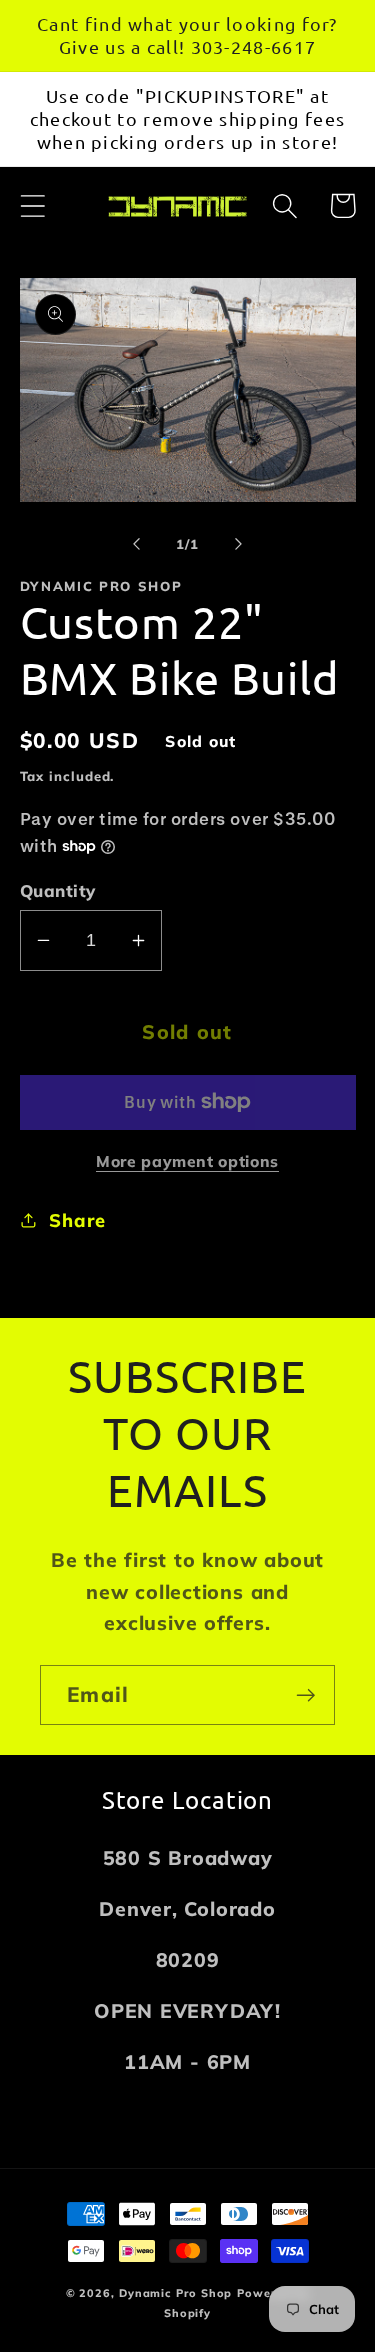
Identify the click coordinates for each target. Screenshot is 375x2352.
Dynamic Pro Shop (176, 2293)
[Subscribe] (305, 1695)
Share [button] (77, 1220)
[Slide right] (238, 544)
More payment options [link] (187, 1161)
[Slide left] (137, 544)
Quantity (58, 890)
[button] (32, 205)
